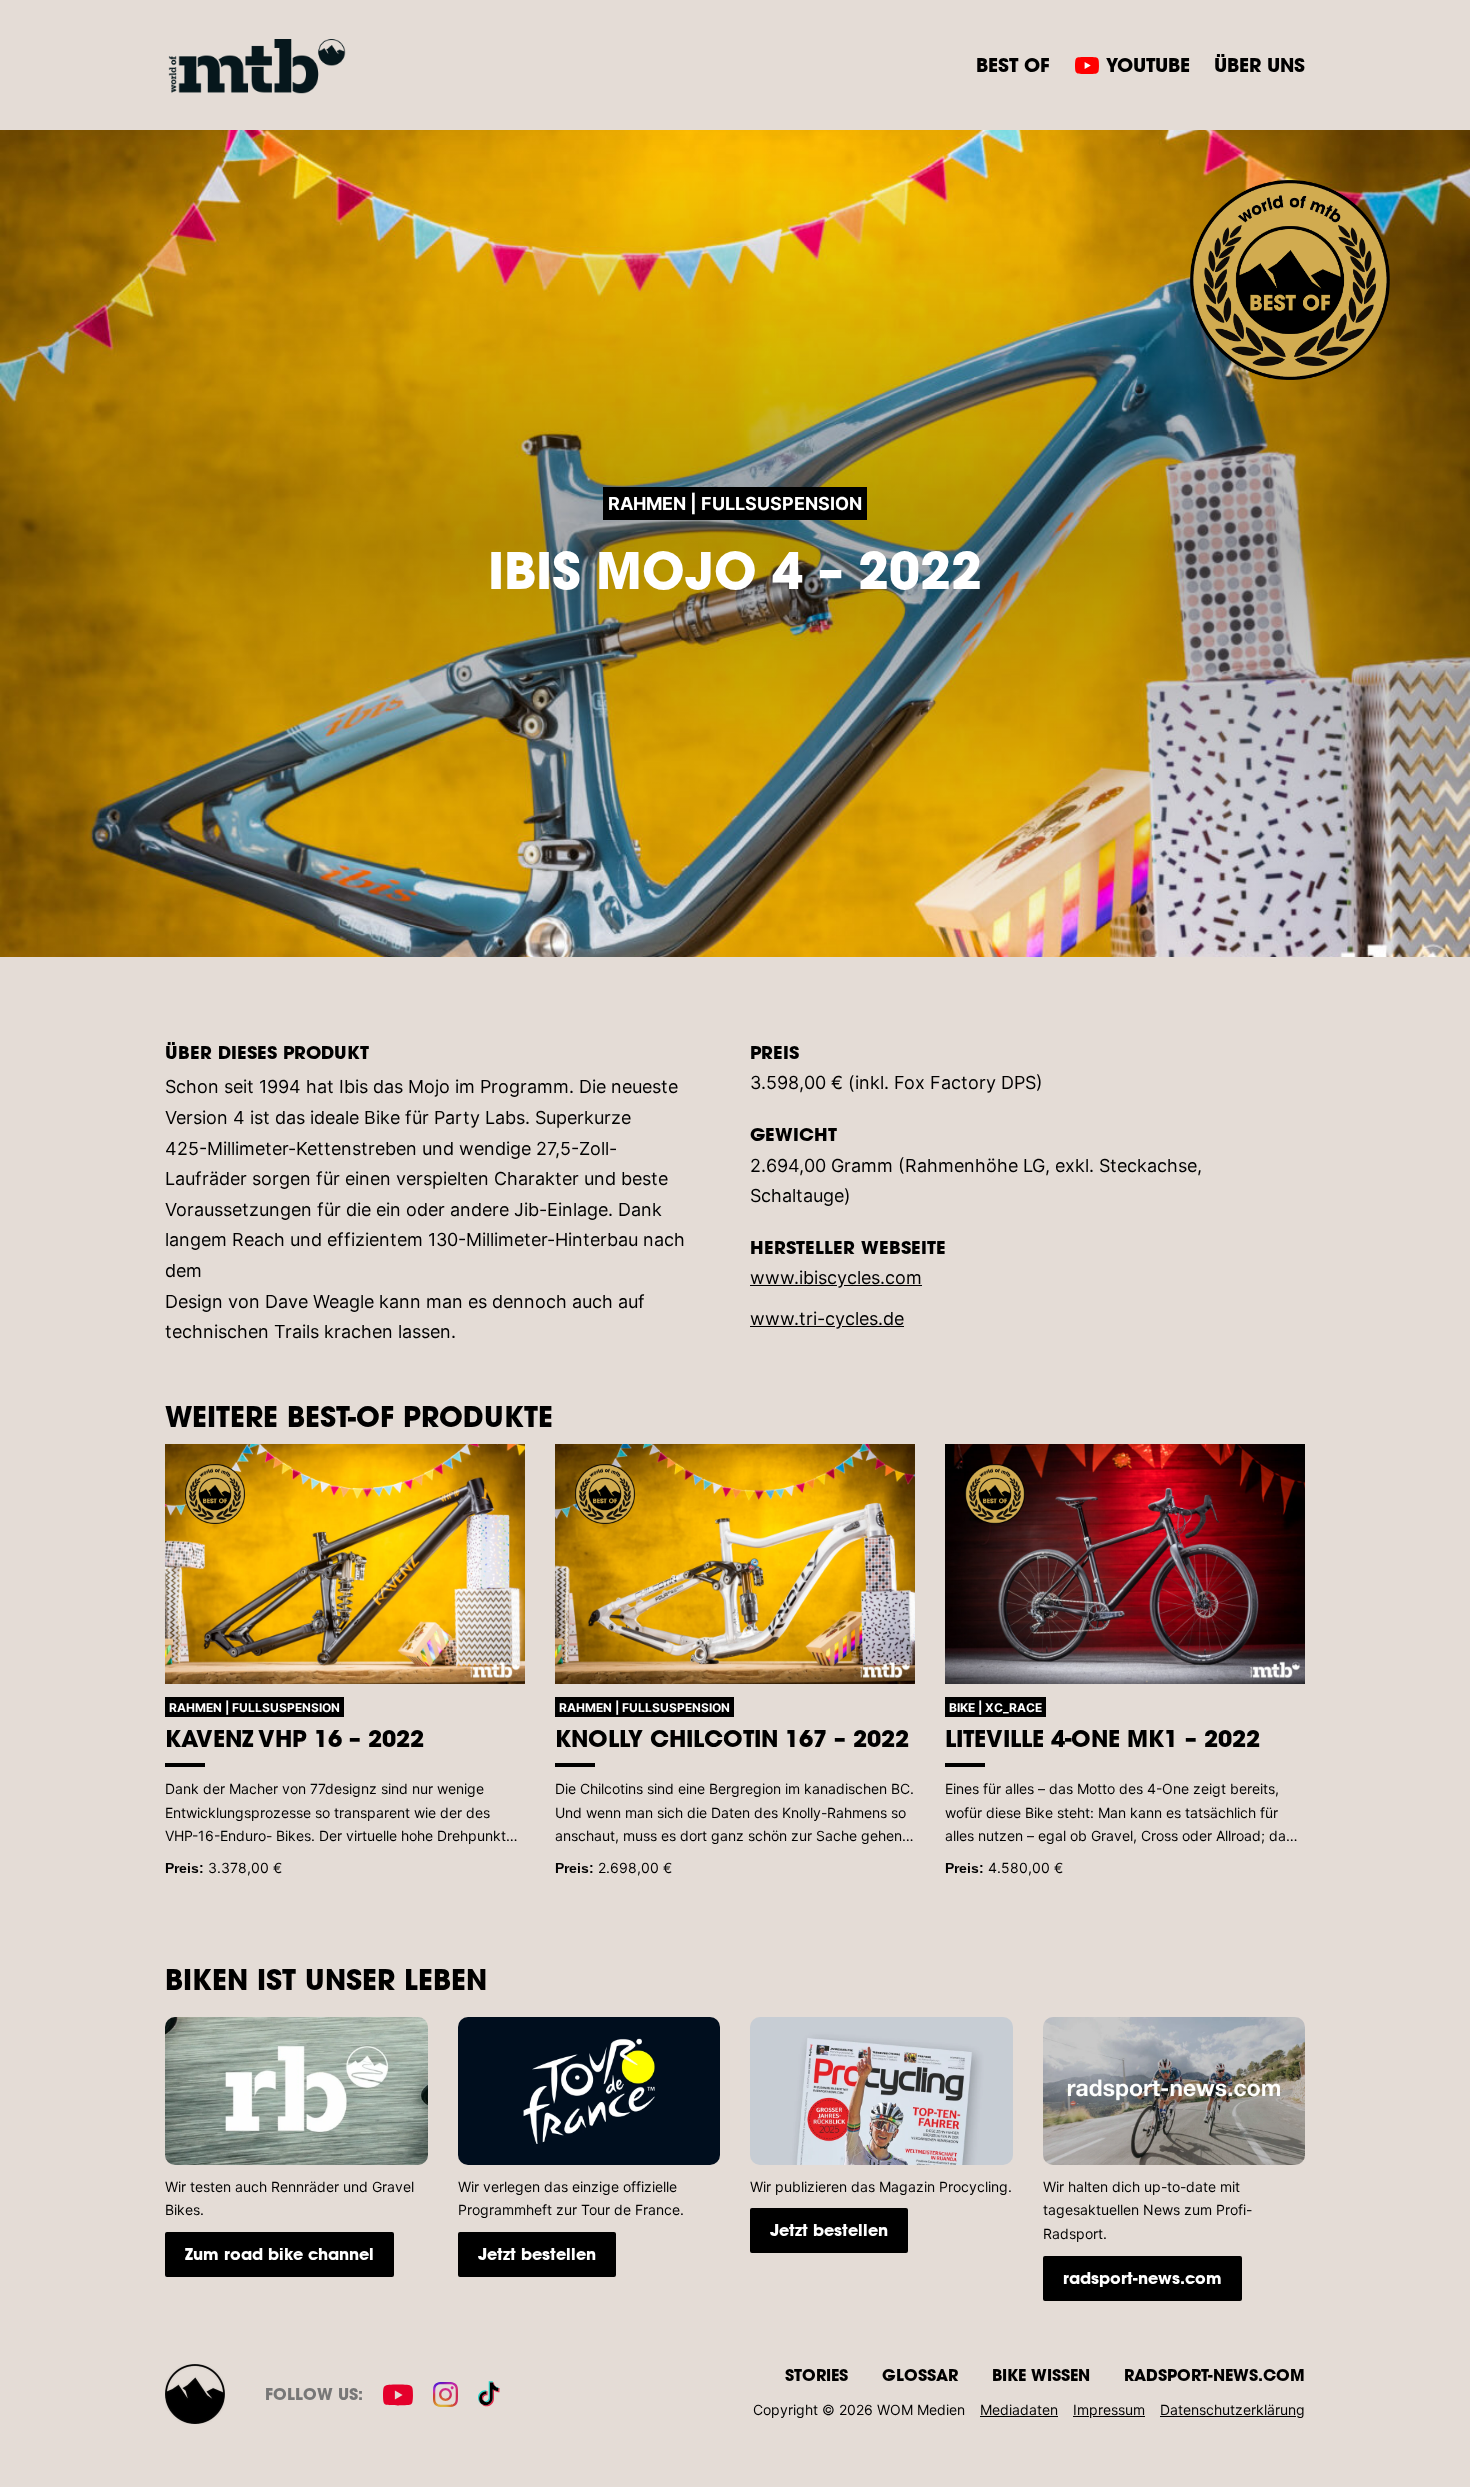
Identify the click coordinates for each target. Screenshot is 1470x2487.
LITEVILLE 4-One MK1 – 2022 (1102, 1738)
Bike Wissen (1041, 2374)
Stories (816, 2374)
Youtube (1148, 64)
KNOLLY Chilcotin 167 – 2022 (732, 1738)
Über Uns (1259, 64)
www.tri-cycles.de (827, 1318)
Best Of (1013, 64)
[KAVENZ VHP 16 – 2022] (345, 1564)
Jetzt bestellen (537, 2253)
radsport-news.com (1142, 2277)
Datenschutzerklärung (1232, 2409)
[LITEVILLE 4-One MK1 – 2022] (1125, 1564)
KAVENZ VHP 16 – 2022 (294, 1738)
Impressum (1109, 2409)
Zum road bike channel (279, 2253)
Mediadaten (1019, 2409)
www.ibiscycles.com (836, 1277)
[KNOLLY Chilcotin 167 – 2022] (735, 1564)
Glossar (920, 2374)
